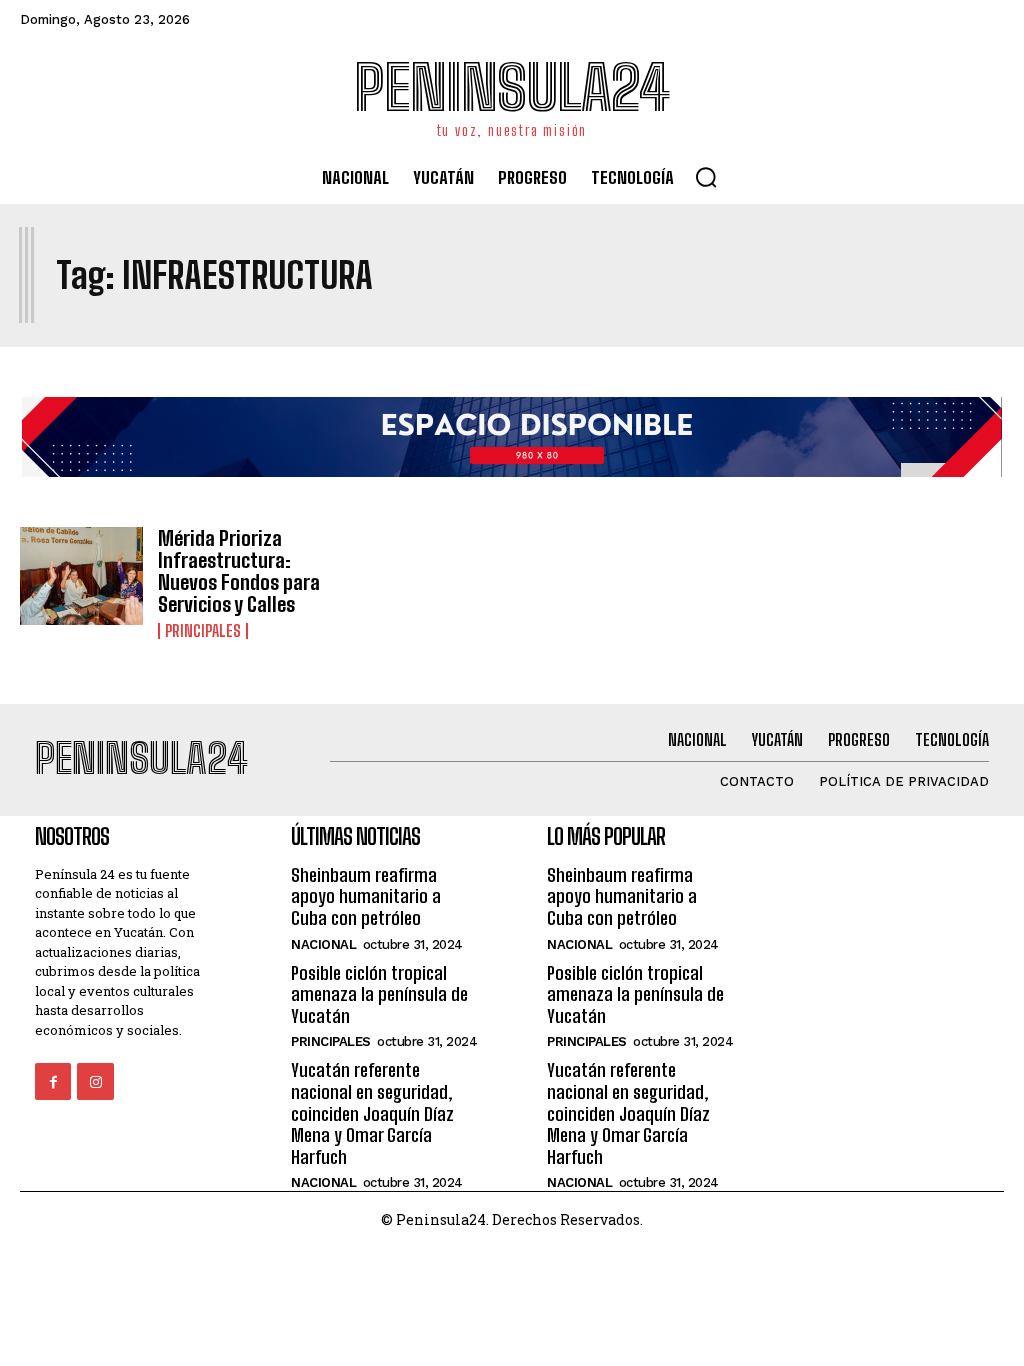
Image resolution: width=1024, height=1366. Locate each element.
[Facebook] (53, 1081)
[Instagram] (95, 1081)
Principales (203, 631)
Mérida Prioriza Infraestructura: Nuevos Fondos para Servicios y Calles (239, 571)
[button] (706, 177)
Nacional (323, 944)
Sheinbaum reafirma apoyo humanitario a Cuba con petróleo (366, 896)
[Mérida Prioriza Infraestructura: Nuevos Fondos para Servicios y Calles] (81, 576)
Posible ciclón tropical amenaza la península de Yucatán (379, 994)
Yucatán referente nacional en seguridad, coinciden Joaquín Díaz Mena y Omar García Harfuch (372, 1113)
